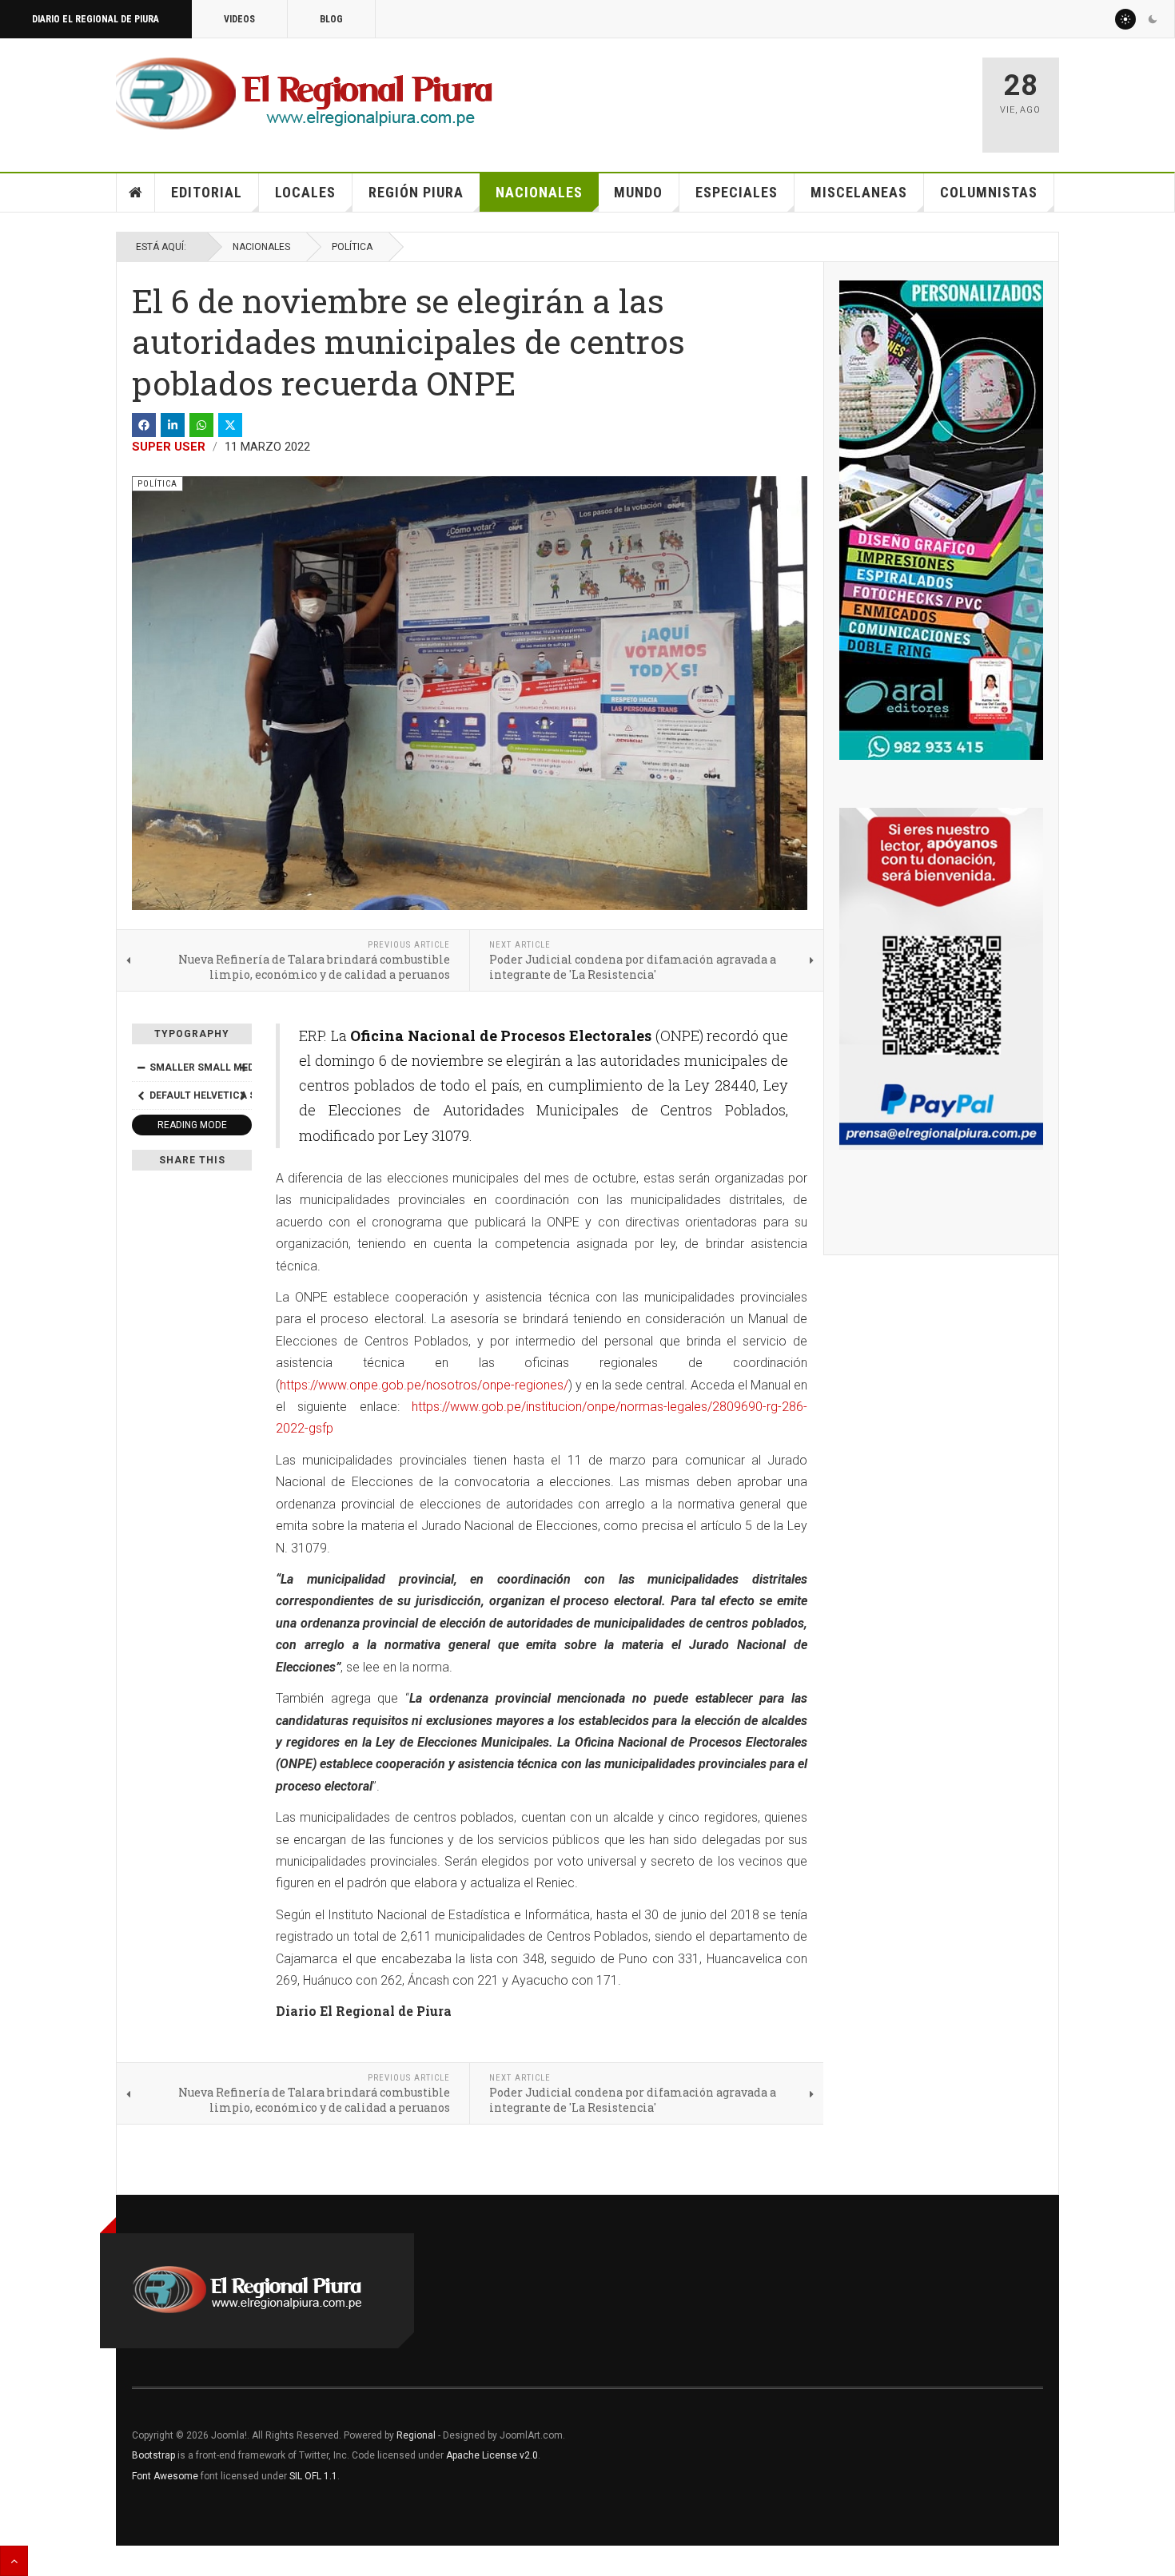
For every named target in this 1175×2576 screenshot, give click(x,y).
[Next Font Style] (243, 1095)
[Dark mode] (1153, 19)
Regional (416, 2435)
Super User (169, 447)
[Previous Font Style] (141, 1095)
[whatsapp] (201, 425)
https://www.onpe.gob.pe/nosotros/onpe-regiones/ (424, 1385)
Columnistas (989, 192)
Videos (239, 19)
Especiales (737, 192)
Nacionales (539, 192)
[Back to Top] (14, 2561)
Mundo (638, 192)
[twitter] (230, 425)
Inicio (136, 193)
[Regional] (304, 94)
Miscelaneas (859, 192)
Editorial (207, 192)
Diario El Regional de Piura (96, 19)
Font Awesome (165, 2476)
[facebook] (144, 425)
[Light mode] (1125, 19)
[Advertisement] (781, 97)
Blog (331, 19)
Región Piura (416, 192)
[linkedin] (173, 425)
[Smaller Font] (141, 1067)
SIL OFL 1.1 (313, 2476)
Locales (305, 192)
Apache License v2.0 (492, 2455)
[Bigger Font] (243, 1067)
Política (352, 247)
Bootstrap (153, 2455)
